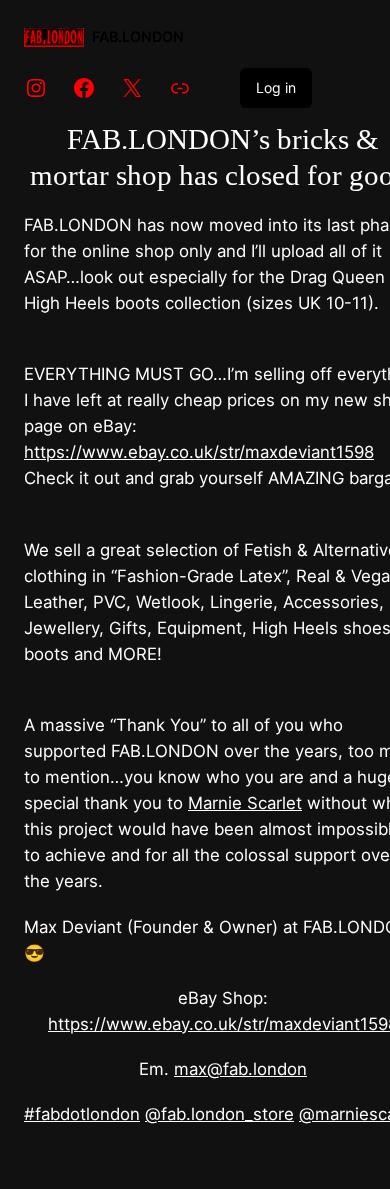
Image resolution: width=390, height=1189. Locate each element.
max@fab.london (240, 1069)
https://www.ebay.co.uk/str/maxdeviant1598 (199, 452)
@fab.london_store (219, 1114)
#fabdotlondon (82, 1114)
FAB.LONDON (138, 36)
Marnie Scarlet (245, 803)
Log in (276, 87)
